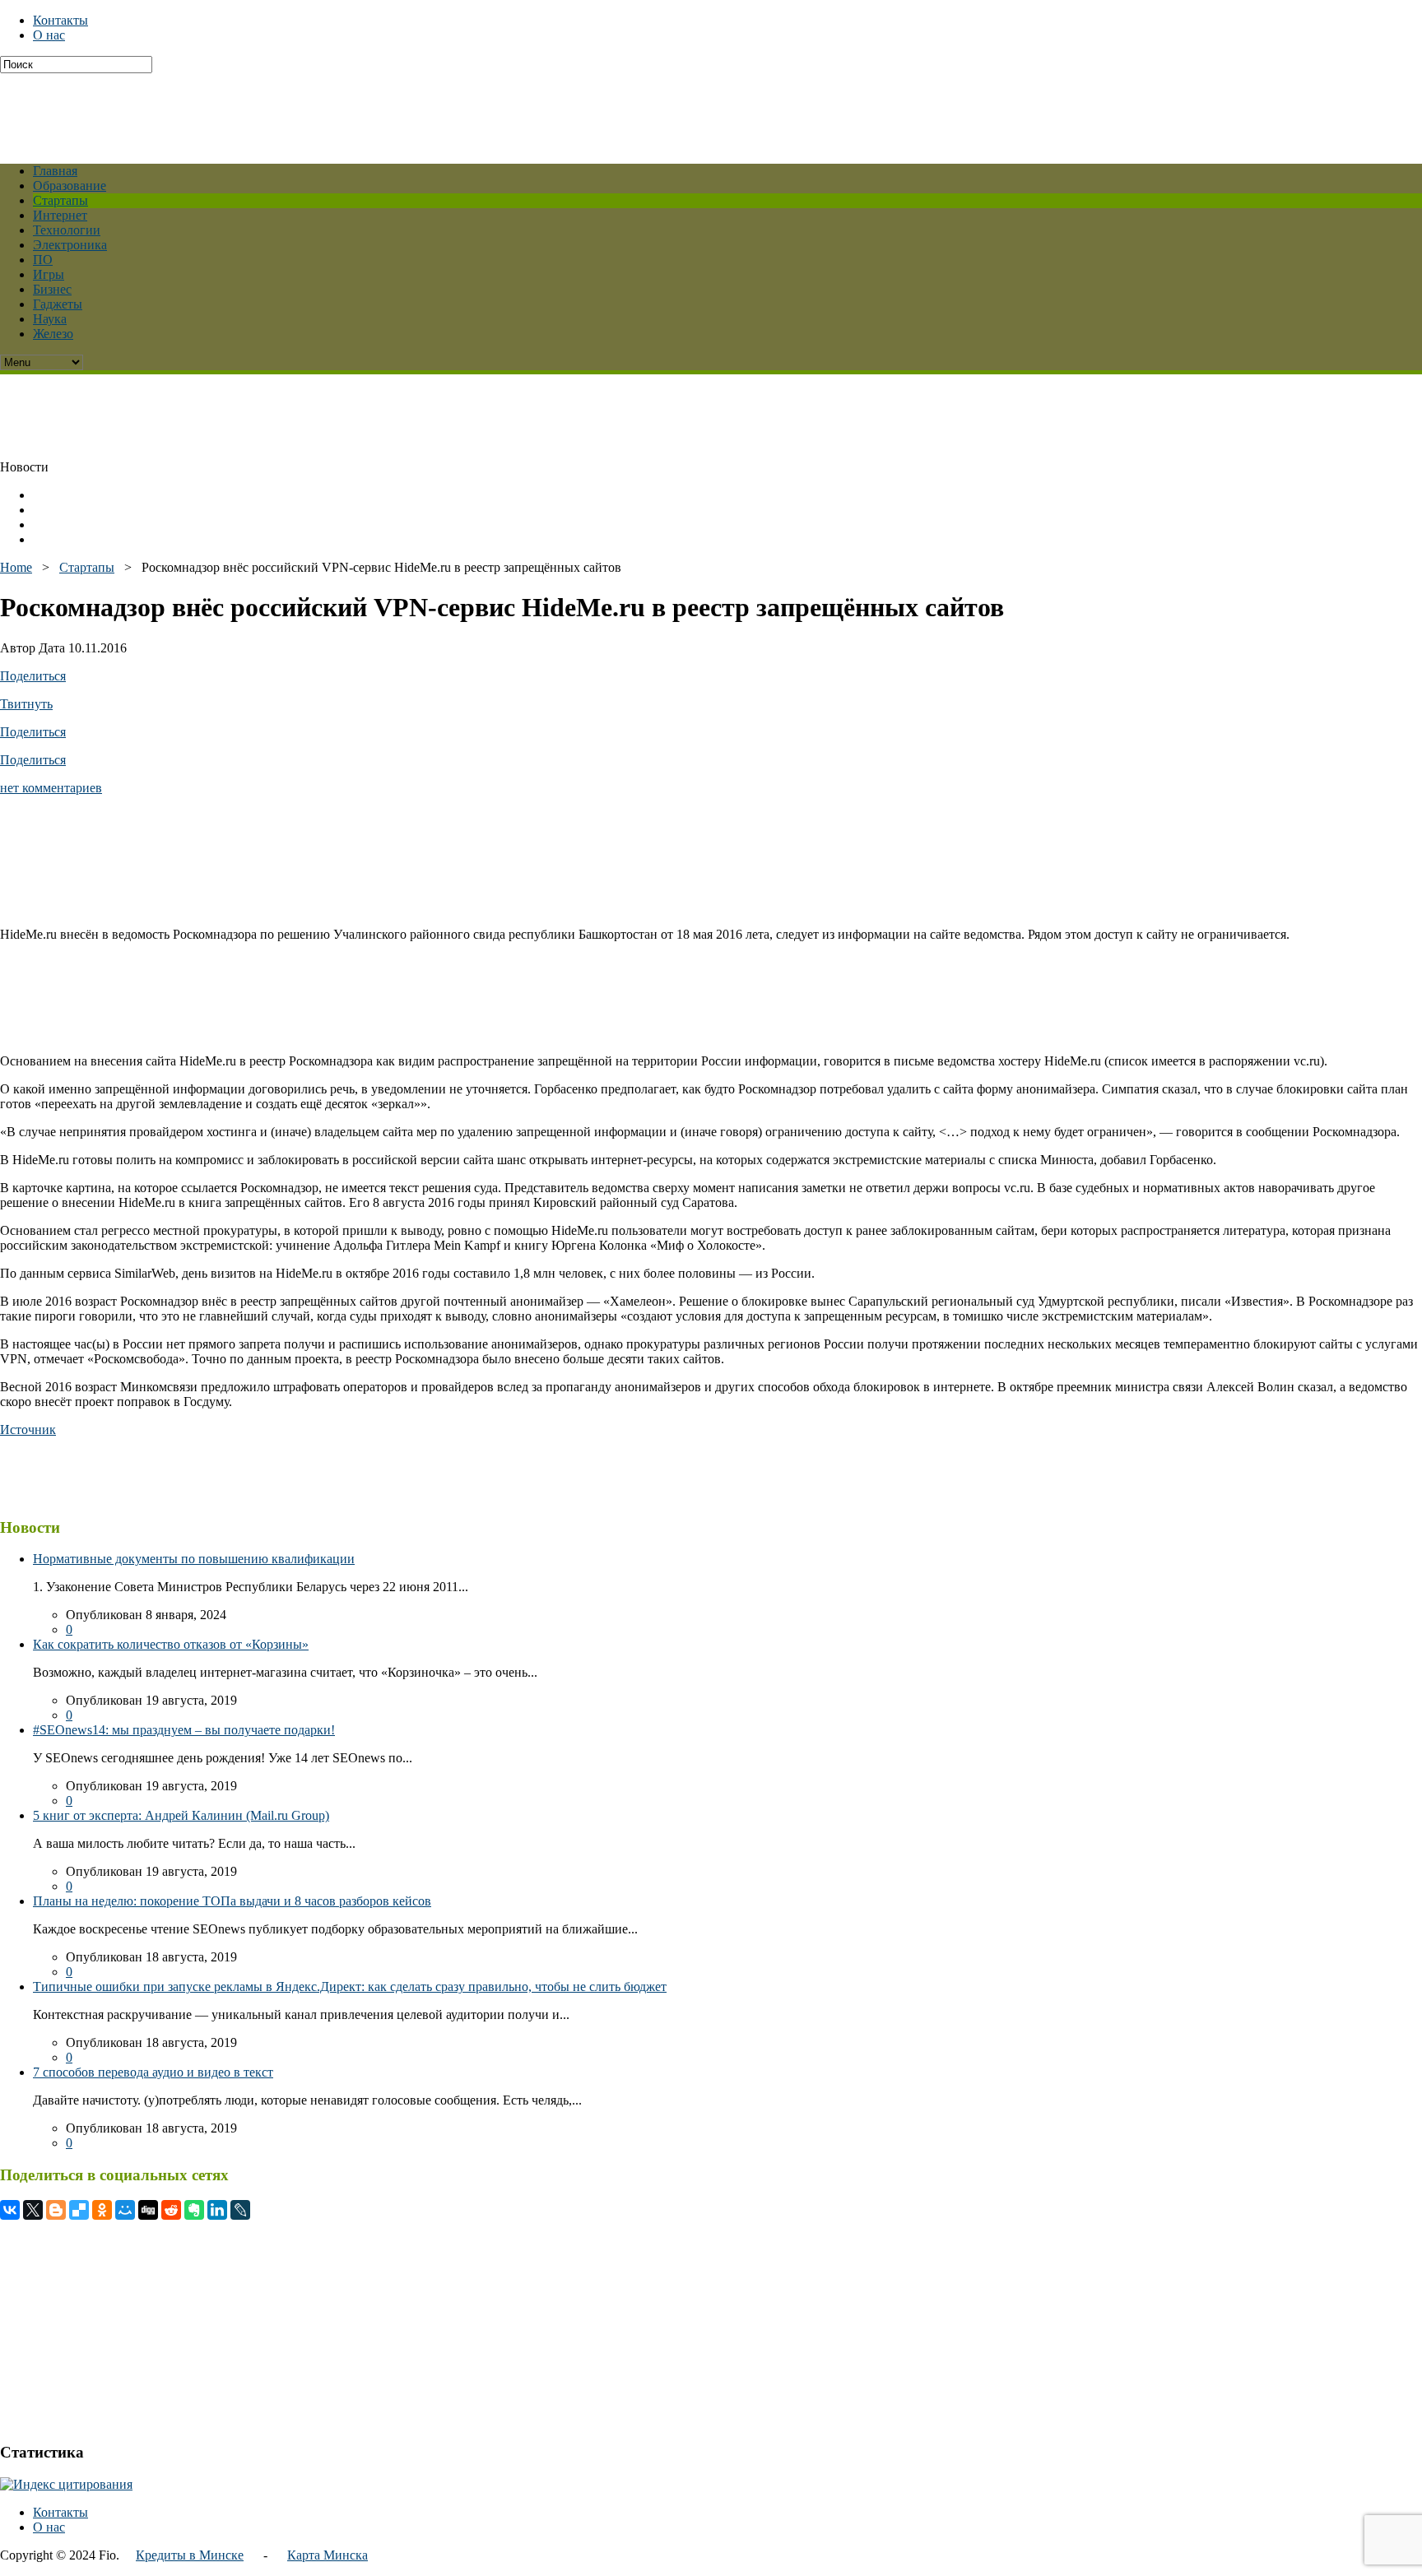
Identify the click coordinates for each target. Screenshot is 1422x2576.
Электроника (70, 245)
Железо (53, 334)
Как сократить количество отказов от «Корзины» (171, 1644)
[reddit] (171, 2210)
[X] (33, 2210)
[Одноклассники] (102, 2210)
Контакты (60, 20)
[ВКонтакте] (10, 2210)
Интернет (60, 215)
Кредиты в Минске (190, 2555)
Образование (70, 186)
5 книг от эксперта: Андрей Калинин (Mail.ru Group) (181, 1815)
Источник (28, 1430)
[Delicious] (79, 2210)
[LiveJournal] (240, 2210)
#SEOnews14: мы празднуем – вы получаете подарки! (184, 1730)
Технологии (67, 230)
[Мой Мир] (125, 2210)
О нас (49, 35)
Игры (49, 274)
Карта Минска (328, 2555)
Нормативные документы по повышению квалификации (194, 1559)
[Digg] (148, 2210)
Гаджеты (58, 304)
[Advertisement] (399, 110)
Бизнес (52, 289)
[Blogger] (56, 2210)
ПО (43, 260)
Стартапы (60, 200)
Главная (55, 171)
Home (16, 567)
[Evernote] (194, 2210)
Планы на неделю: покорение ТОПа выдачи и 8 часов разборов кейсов (232, 1901)
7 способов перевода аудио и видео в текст (153, 2072)
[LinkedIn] (217, 2210)
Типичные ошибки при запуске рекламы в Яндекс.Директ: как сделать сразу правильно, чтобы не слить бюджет (350, 1987)
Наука (50, 319)
